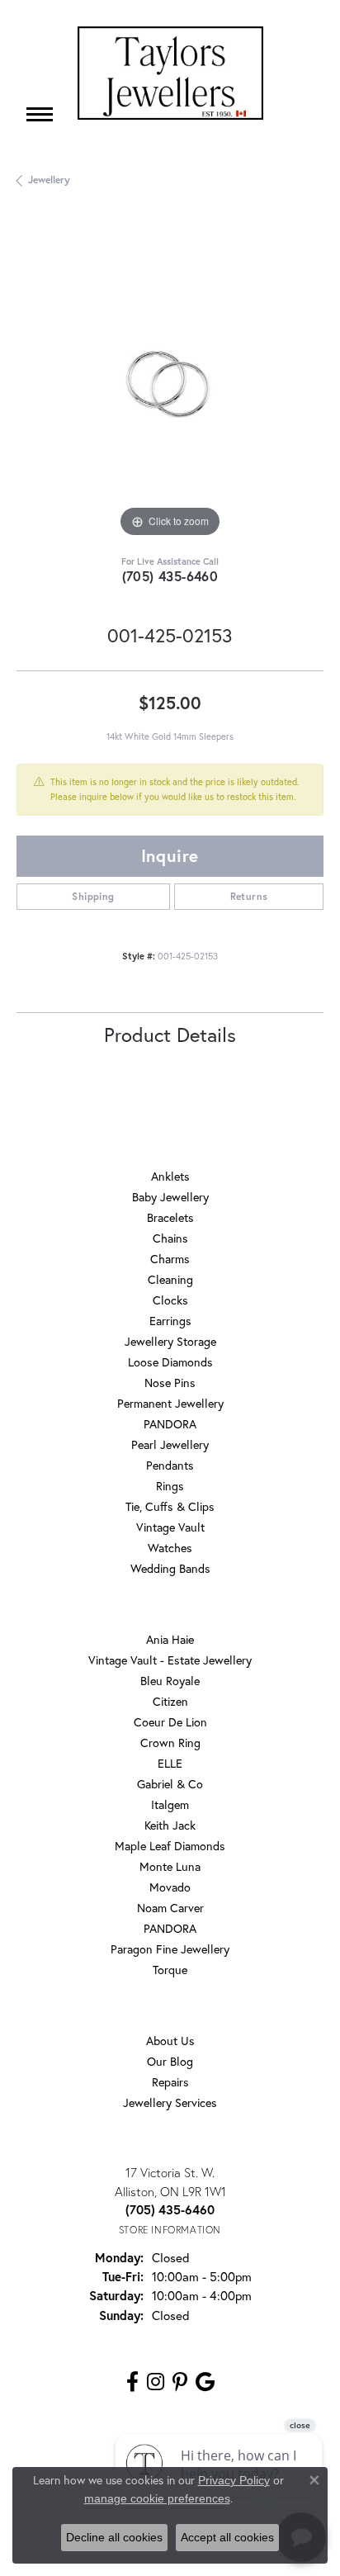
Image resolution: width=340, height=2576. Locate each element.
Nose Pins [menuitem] (170, 1383)
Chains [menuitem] (170, 1238)
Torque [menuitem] (170, 1970)
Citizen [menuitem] (170, 1701)
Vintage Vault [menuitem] (170, 1527)
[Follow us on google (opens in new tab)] (205, 2382)
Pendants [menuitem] (170, 1465)
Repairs (170, 2082)
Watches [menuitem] (170, 1548)
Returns (249, 896)
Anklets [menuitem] (170, 1176)
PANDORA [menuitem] (170, 1424)
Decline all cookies (114, 2537)
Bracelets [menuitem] (170, 1217)
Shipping (93, 896)
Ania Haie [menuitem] (170, 1639)
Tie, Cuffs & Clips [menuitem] (170, 1506)
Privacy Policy (234, 2480)
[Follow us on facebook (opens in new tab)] (132, 2382)
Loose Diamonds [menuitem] (170, 1362)
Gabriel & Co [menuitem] (170, 1784)
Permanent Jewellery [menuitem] (170, 1403)
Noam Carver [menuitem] (170, 1908)
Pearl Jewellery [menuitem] (170, 1444)
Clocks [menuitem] (170, 1300)
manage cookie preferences (157, 2498)
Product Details (170, 1035)
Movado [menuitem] (170, 1887)
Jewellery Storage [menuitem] (170, 1341)
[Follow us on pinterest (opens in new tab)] (180, 2382)
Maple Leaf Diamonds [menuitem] (170, 1846)
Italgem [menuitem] (170, 1804)
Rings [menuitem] (170, 1486)
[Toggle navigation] (40, 114)
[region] (170, 388)
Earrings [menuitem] (170, 1321)
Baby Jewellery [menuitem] (170, 1197)
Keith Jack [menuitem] (170, 1825)
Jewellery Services (170, 2102)
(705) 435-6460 (170, 576)
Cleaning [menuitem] (170, 1279)
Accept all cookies (227, 2537)
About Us (170, 2041)
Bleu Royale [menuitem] (170, 1681)
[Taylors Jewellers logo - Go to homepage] (170, 73)
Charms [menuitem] (170, 1259)
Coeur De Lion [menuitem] (170, 1722)
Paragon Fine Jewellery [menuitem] (170, 1949)
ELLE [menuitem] (170, 1763)
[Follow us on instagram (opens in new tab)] (156, 2382)
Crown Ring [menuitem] (170, 1743)
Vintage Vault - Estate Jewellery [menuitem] (170, 1660)
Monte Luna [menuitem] (170, 1866)
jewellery (49, 180)
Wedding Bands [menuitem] (170, 1568)
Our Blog (170, 2061)
